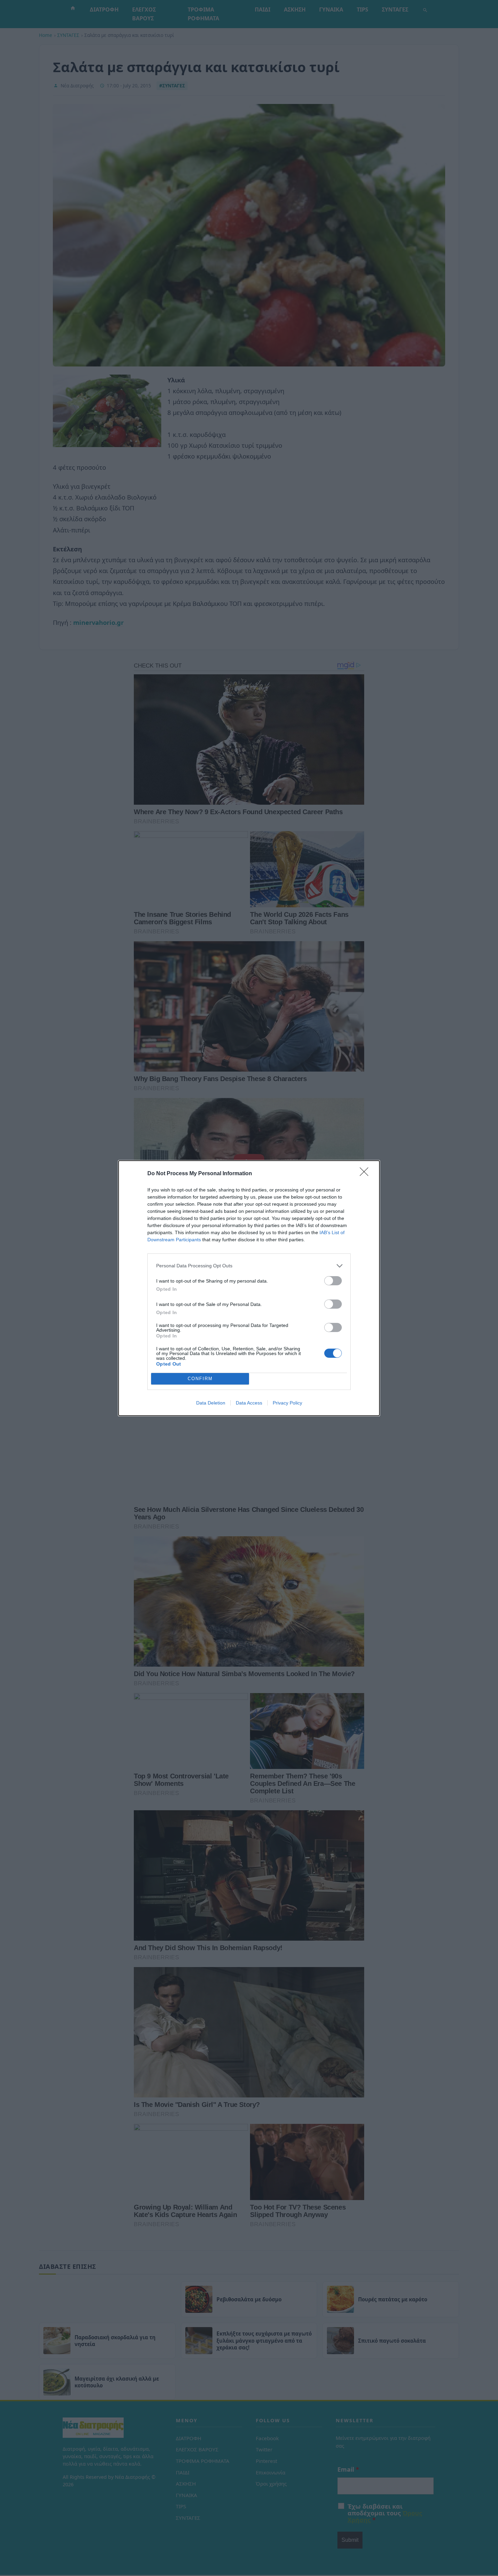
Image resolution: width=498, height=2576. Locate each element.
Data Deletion (211, 1403)
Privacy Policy (287, 1403)
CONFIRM (200, 1379)
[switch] (333, 1281)
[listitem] (249, 1266)
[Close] (366, 1174)
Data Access (249, 1403)
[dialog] (249, 1288)
